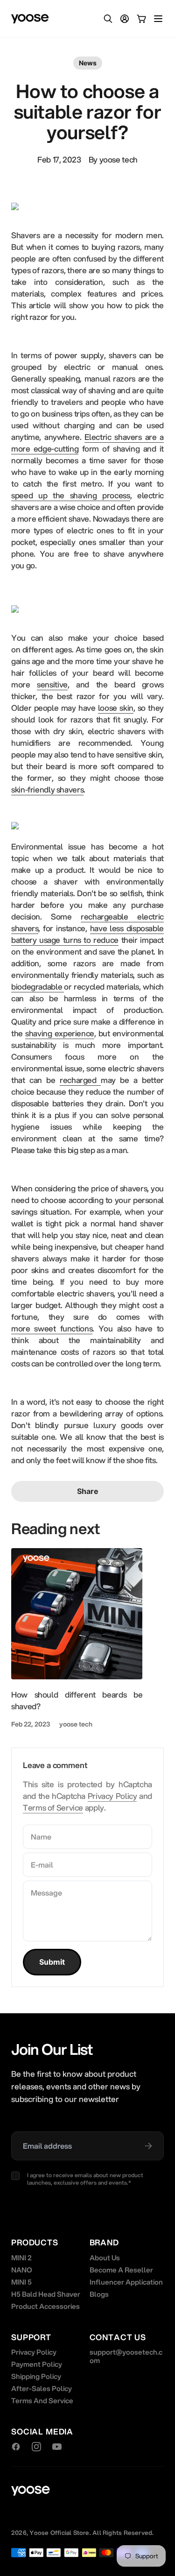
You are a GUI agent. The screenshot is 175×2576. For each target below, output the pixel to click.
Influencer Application (126, 2282)
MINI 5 (21, 2282)
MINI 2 (21, 2258)
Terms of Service (53, 1808)
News (88, 63)
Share (88, 1491)
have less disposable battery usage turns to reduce (87, 934)
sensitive (52, 684)
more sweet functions (52, 1328)
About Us (105, 2258)
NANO (22, 2270)
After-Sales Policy (42, 2388)
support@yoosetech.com (126, 2356)
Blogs (99, 2294)
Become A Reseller (121, 2270)
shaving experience (60, 1033)
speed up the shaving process (71, 495)
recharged (80, 1080)
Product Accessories (45, 2306)
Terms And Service (42, 2400)
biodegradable (38, 987)
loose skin (116, 708)
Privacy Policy (112, 1796)
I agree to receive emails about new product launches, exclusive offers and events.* (85, 2179)
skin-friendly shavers (47, 789)
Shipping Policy (36, 2376)
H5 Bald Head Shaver (46, 2294)
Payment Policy (37, 2364)
